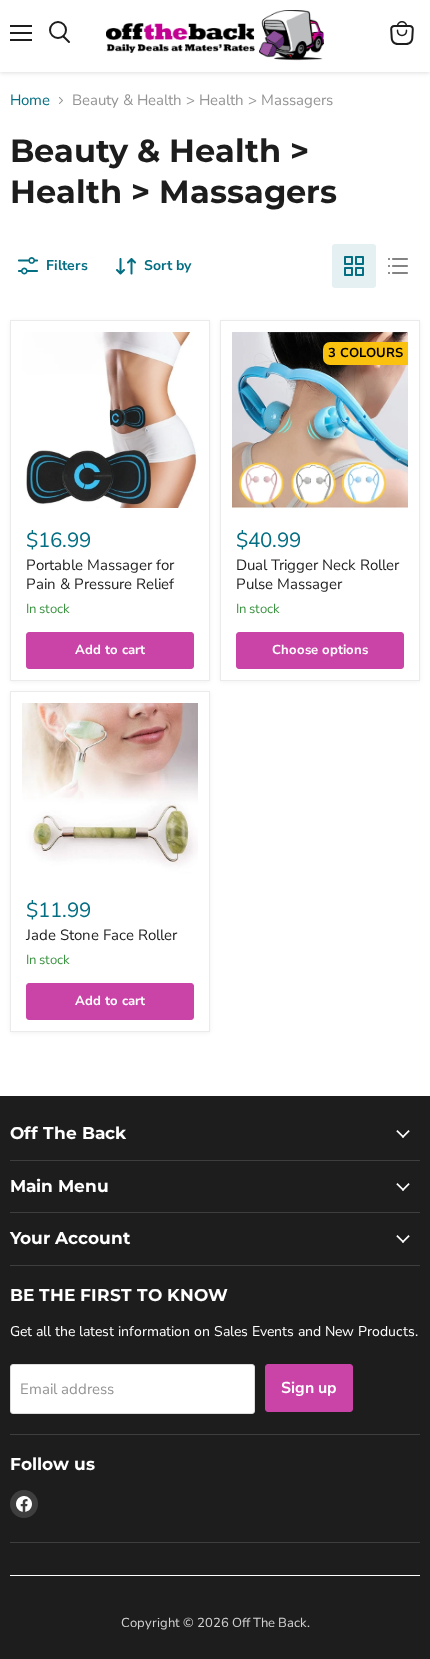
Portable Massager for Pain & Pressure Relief (100, 575)
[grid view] (354, 266)
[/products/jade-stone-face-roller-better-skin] (110, 791)
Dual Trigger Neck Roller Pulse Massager (317, 575)
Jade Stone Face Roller (101, 935)
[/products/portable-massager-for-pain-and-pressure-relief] (110, 420)
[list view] (398, 266)
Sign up (309, 1388)
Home (30, 100)
